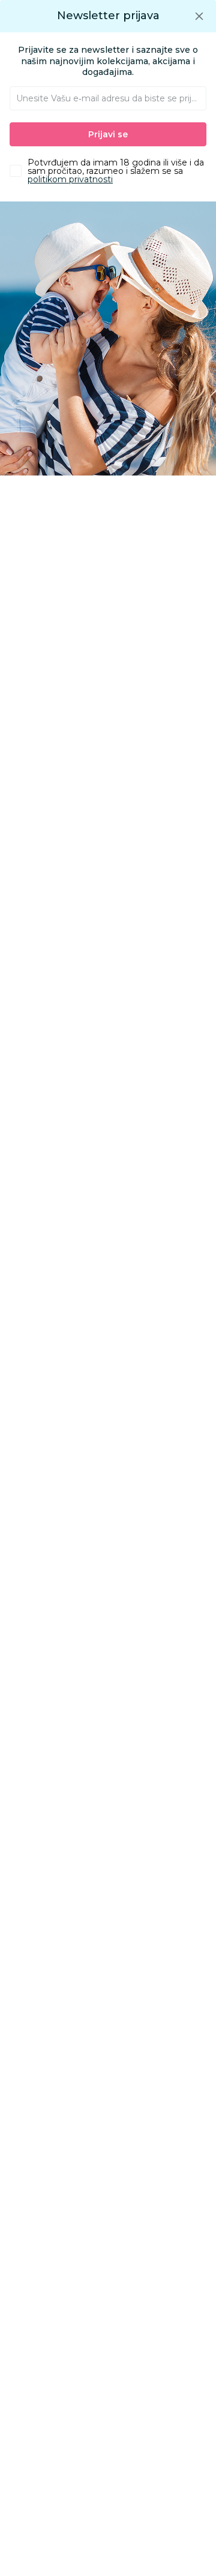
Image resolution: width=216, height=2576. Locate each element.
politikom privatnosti (70, 179)
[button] (199, 16)
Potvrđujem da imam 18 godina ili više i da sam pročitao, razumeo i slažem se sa (116, 171)
